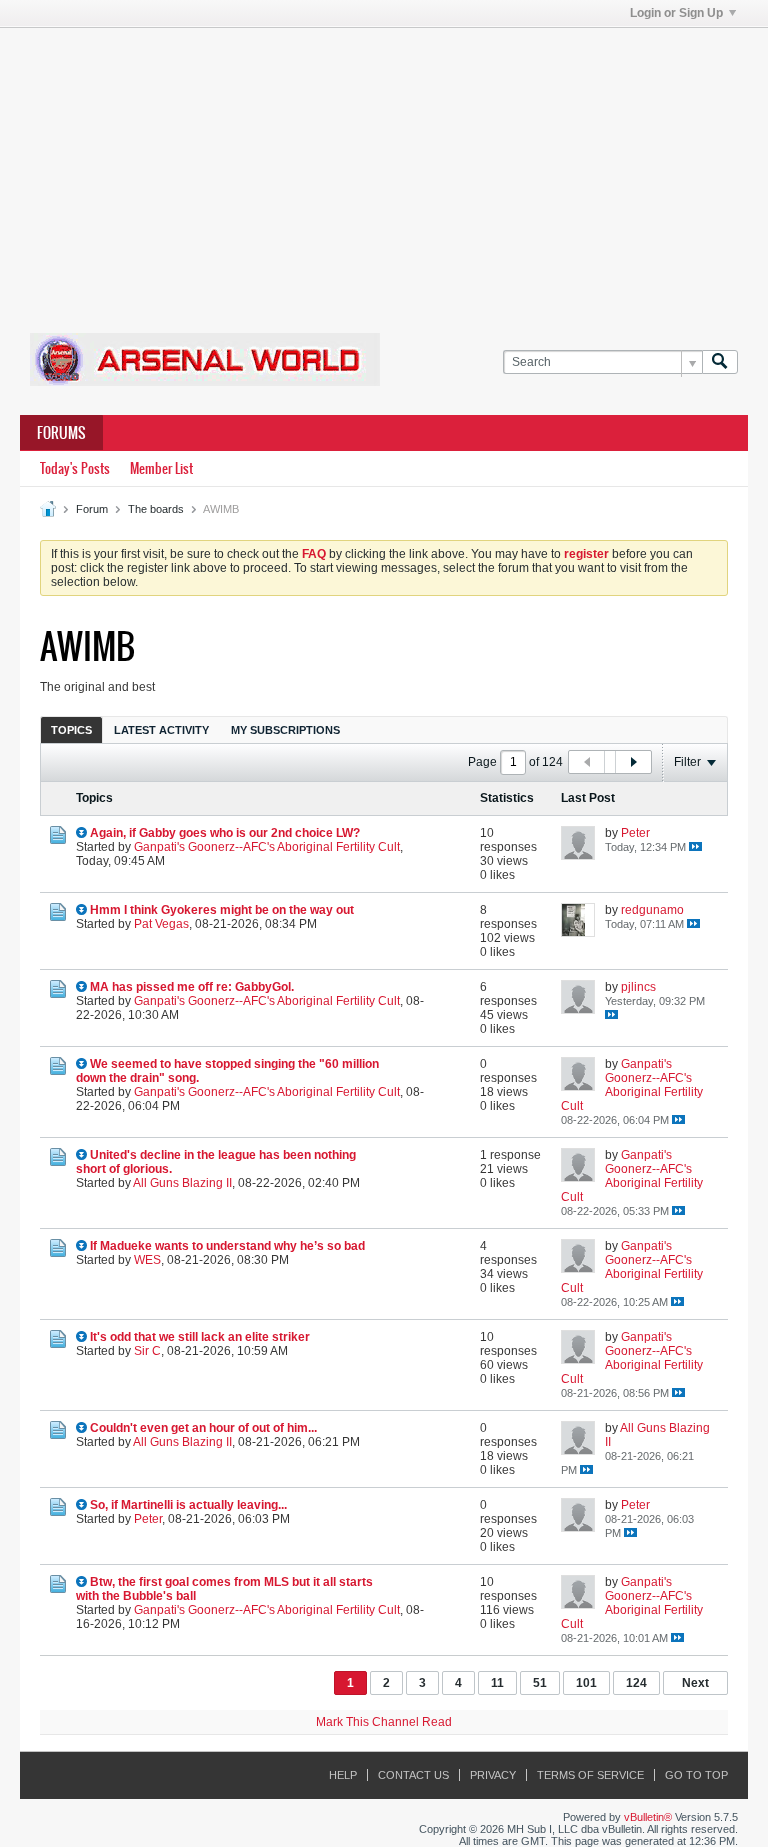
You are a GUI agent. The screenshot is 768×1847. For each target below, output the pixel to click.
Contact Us (413, 1775)
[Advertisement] (394, 168)
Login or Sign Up (676, 13)
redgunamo (652, 910)
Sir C (147, 1351)
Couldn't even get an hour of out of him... (203, 1428)
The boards (156, 509)
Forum (92, 509)
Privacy (493, 1775)
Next (695, 1683)
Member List (161, 468)
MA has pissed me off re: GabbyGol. (192, 987)
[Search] (720, 362)
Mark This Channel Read (384, 1722)
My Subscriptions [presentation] (285, 730)
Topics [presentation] (71, 730)
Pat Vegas (161, 924)
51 (540, 1683)
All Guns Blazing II (182, 1183)
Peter (635, 833)
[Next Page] (633, 762)
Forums (61, 433)
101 (586, 1683)
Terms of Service (590, 1775)
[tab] (71, 729)
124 (636, 1683)
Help (343, 1775)
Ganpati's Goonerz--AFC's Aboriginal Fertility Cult (267, 847)
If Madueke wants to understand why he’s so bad (227, 1246)
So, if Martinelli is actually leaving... (188, 1505)
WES (147, 1260)
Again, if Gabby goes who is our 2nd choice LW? (225, 833)
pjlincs (638, 987)
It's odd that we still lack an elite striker (200, 1337)
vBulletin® (648, 1817)
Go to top (696, 1775)
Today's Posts (75, 468)
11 (497, 1683)
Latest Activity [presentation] (161, 730)
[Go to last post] (695, 846)
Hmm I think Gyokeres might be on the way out (222, 910)
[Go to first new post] (81, 832)
